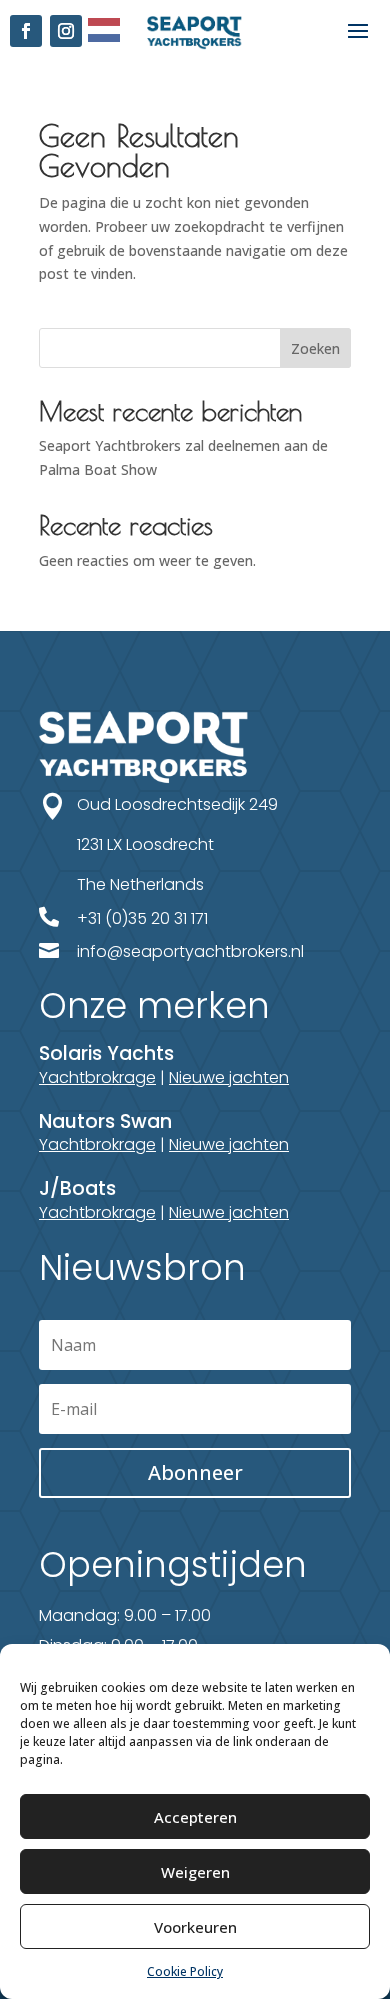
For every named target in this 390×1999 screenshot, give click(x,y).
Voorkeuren (195, 1927)
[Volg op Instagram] (66, 31)
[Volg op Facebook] (26, 31)
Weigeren (195, 1872)
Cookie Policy (185, 1971)
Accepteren (195, 1817)
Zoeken (315, 348)
